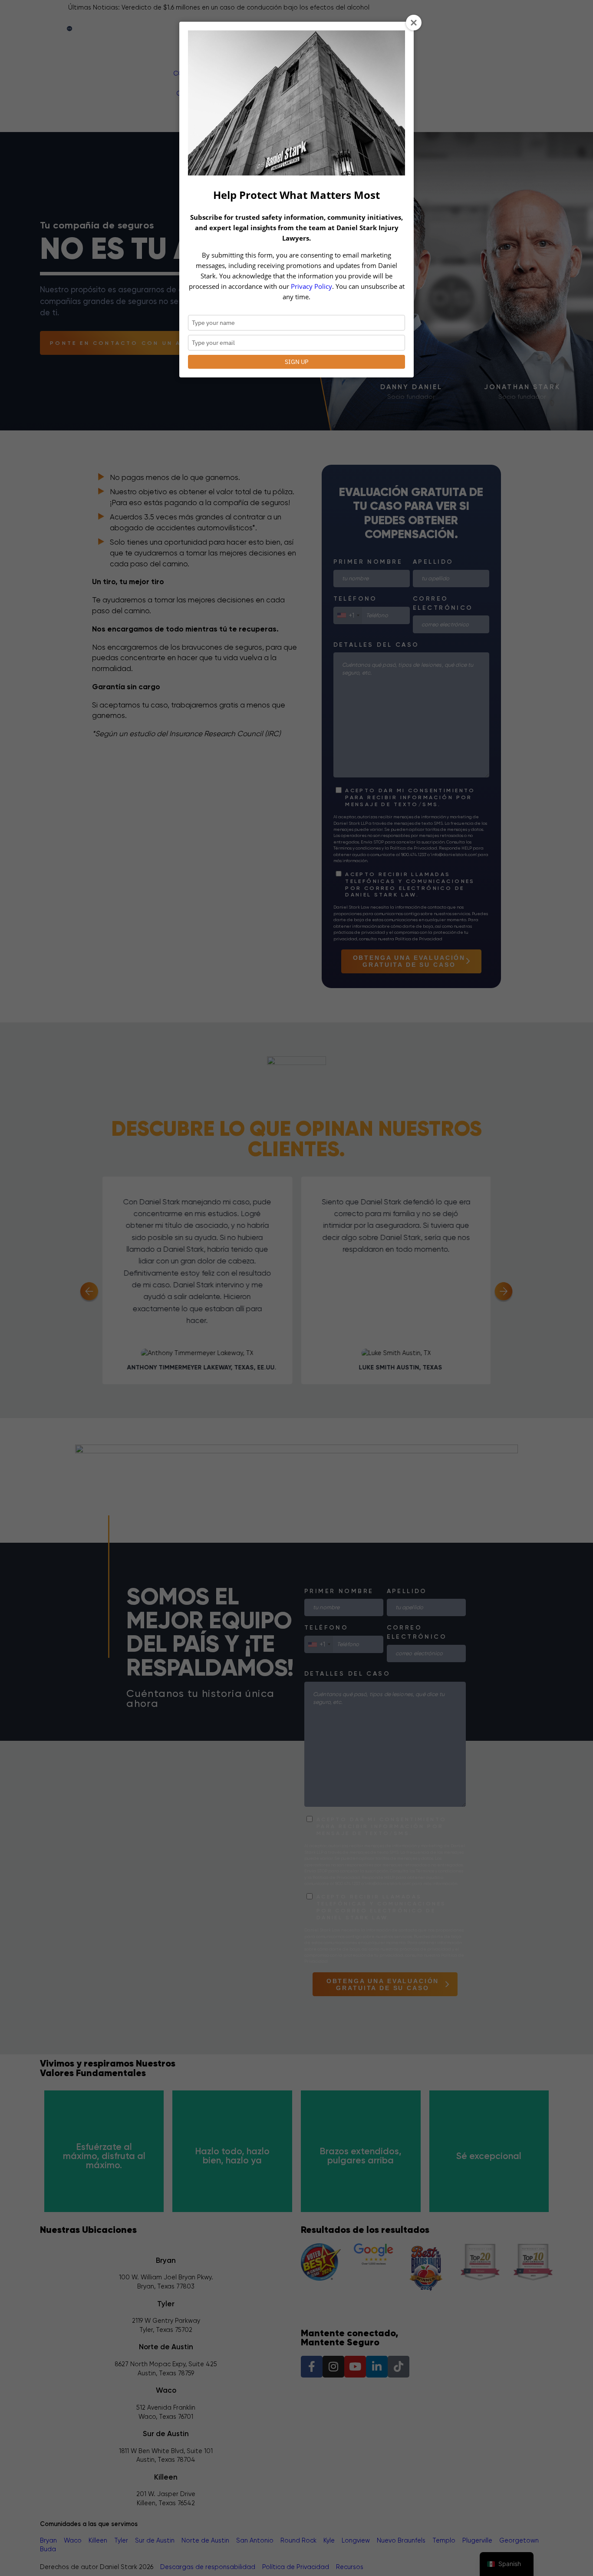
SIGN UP (296, 362)
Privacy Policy (311, 286)
